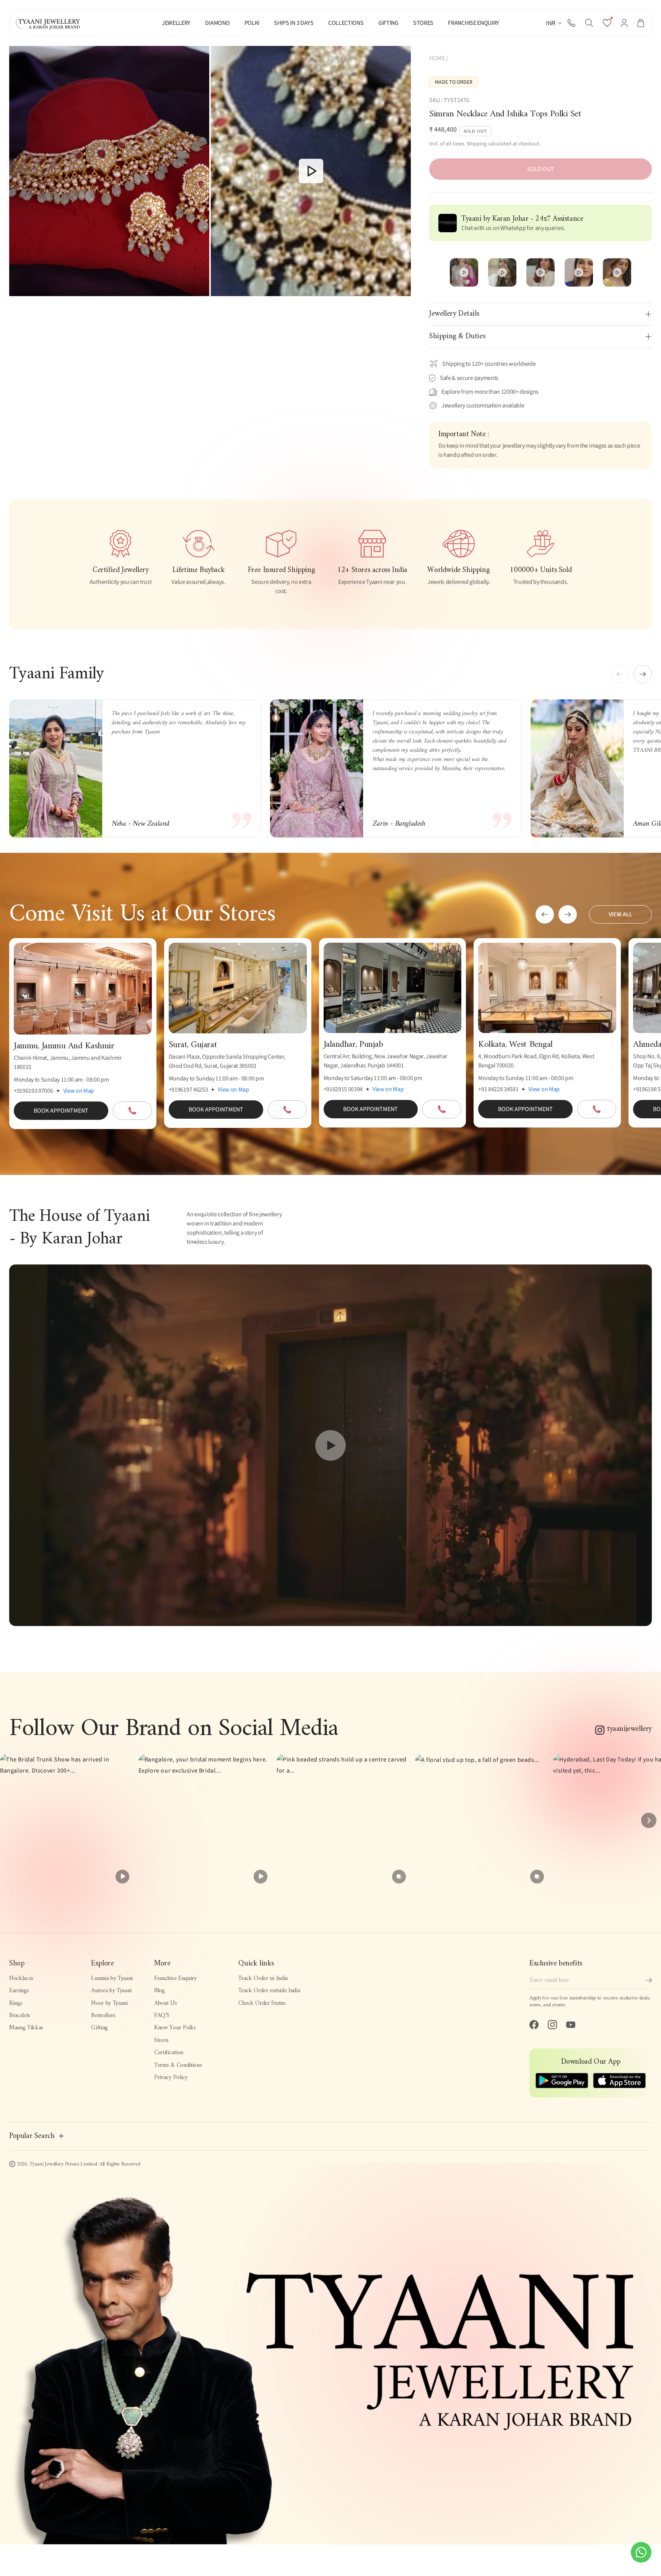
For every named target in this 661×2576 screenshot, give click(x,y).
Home (437, 58)
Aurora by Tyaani (111, 1991)
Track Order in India (263, 1978)
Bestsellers (103, 2016)
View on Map (79, 1091)
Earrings (19, 1991)
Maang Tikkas (26, 2028)
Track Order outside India (269, 1991)
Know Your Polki (175, 2028)
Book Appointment (61, 1111)
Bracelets (20, 2016)
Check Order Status (262, 2003)
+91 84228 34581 (498, 1089)
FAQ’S (162, 2016)
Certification (169, 2053)
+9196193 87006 (33, 1091)
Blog (160, 1991)
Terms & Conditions (178, 2065)
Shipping (477, 144)
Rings (16, 2003)
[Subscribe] (649, 1980)
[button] (589, 23)
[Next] (649, 1820)
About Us (165, 2003)
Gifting (99, 2028)
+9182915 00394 (343, 1089)
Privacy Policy (171, 2077)
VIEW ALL (620, 914)
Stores (161, 2040)
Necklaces (21, 1978)
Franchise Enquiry (175, 1978)
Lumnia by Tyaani (112, 1978)
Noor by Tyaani (109, 2003)
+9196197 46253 (188, 1090)
